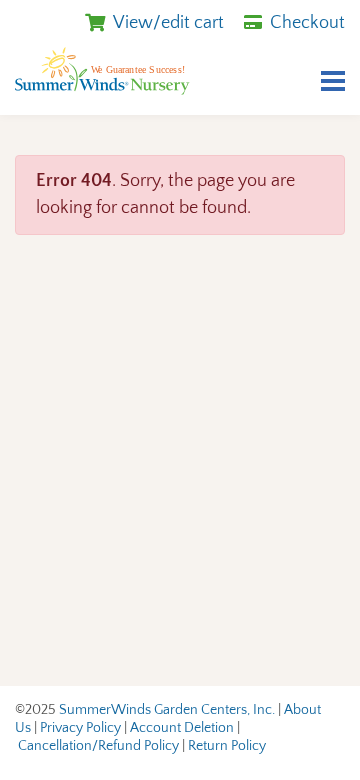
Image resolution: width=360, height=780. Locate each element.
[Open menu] (333, 83)
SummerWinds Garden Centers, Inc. (167, 710)
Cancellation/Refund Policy (98, 746)
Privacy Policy (80, 728)
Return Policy (227, 746)
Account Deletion (182, 728)
